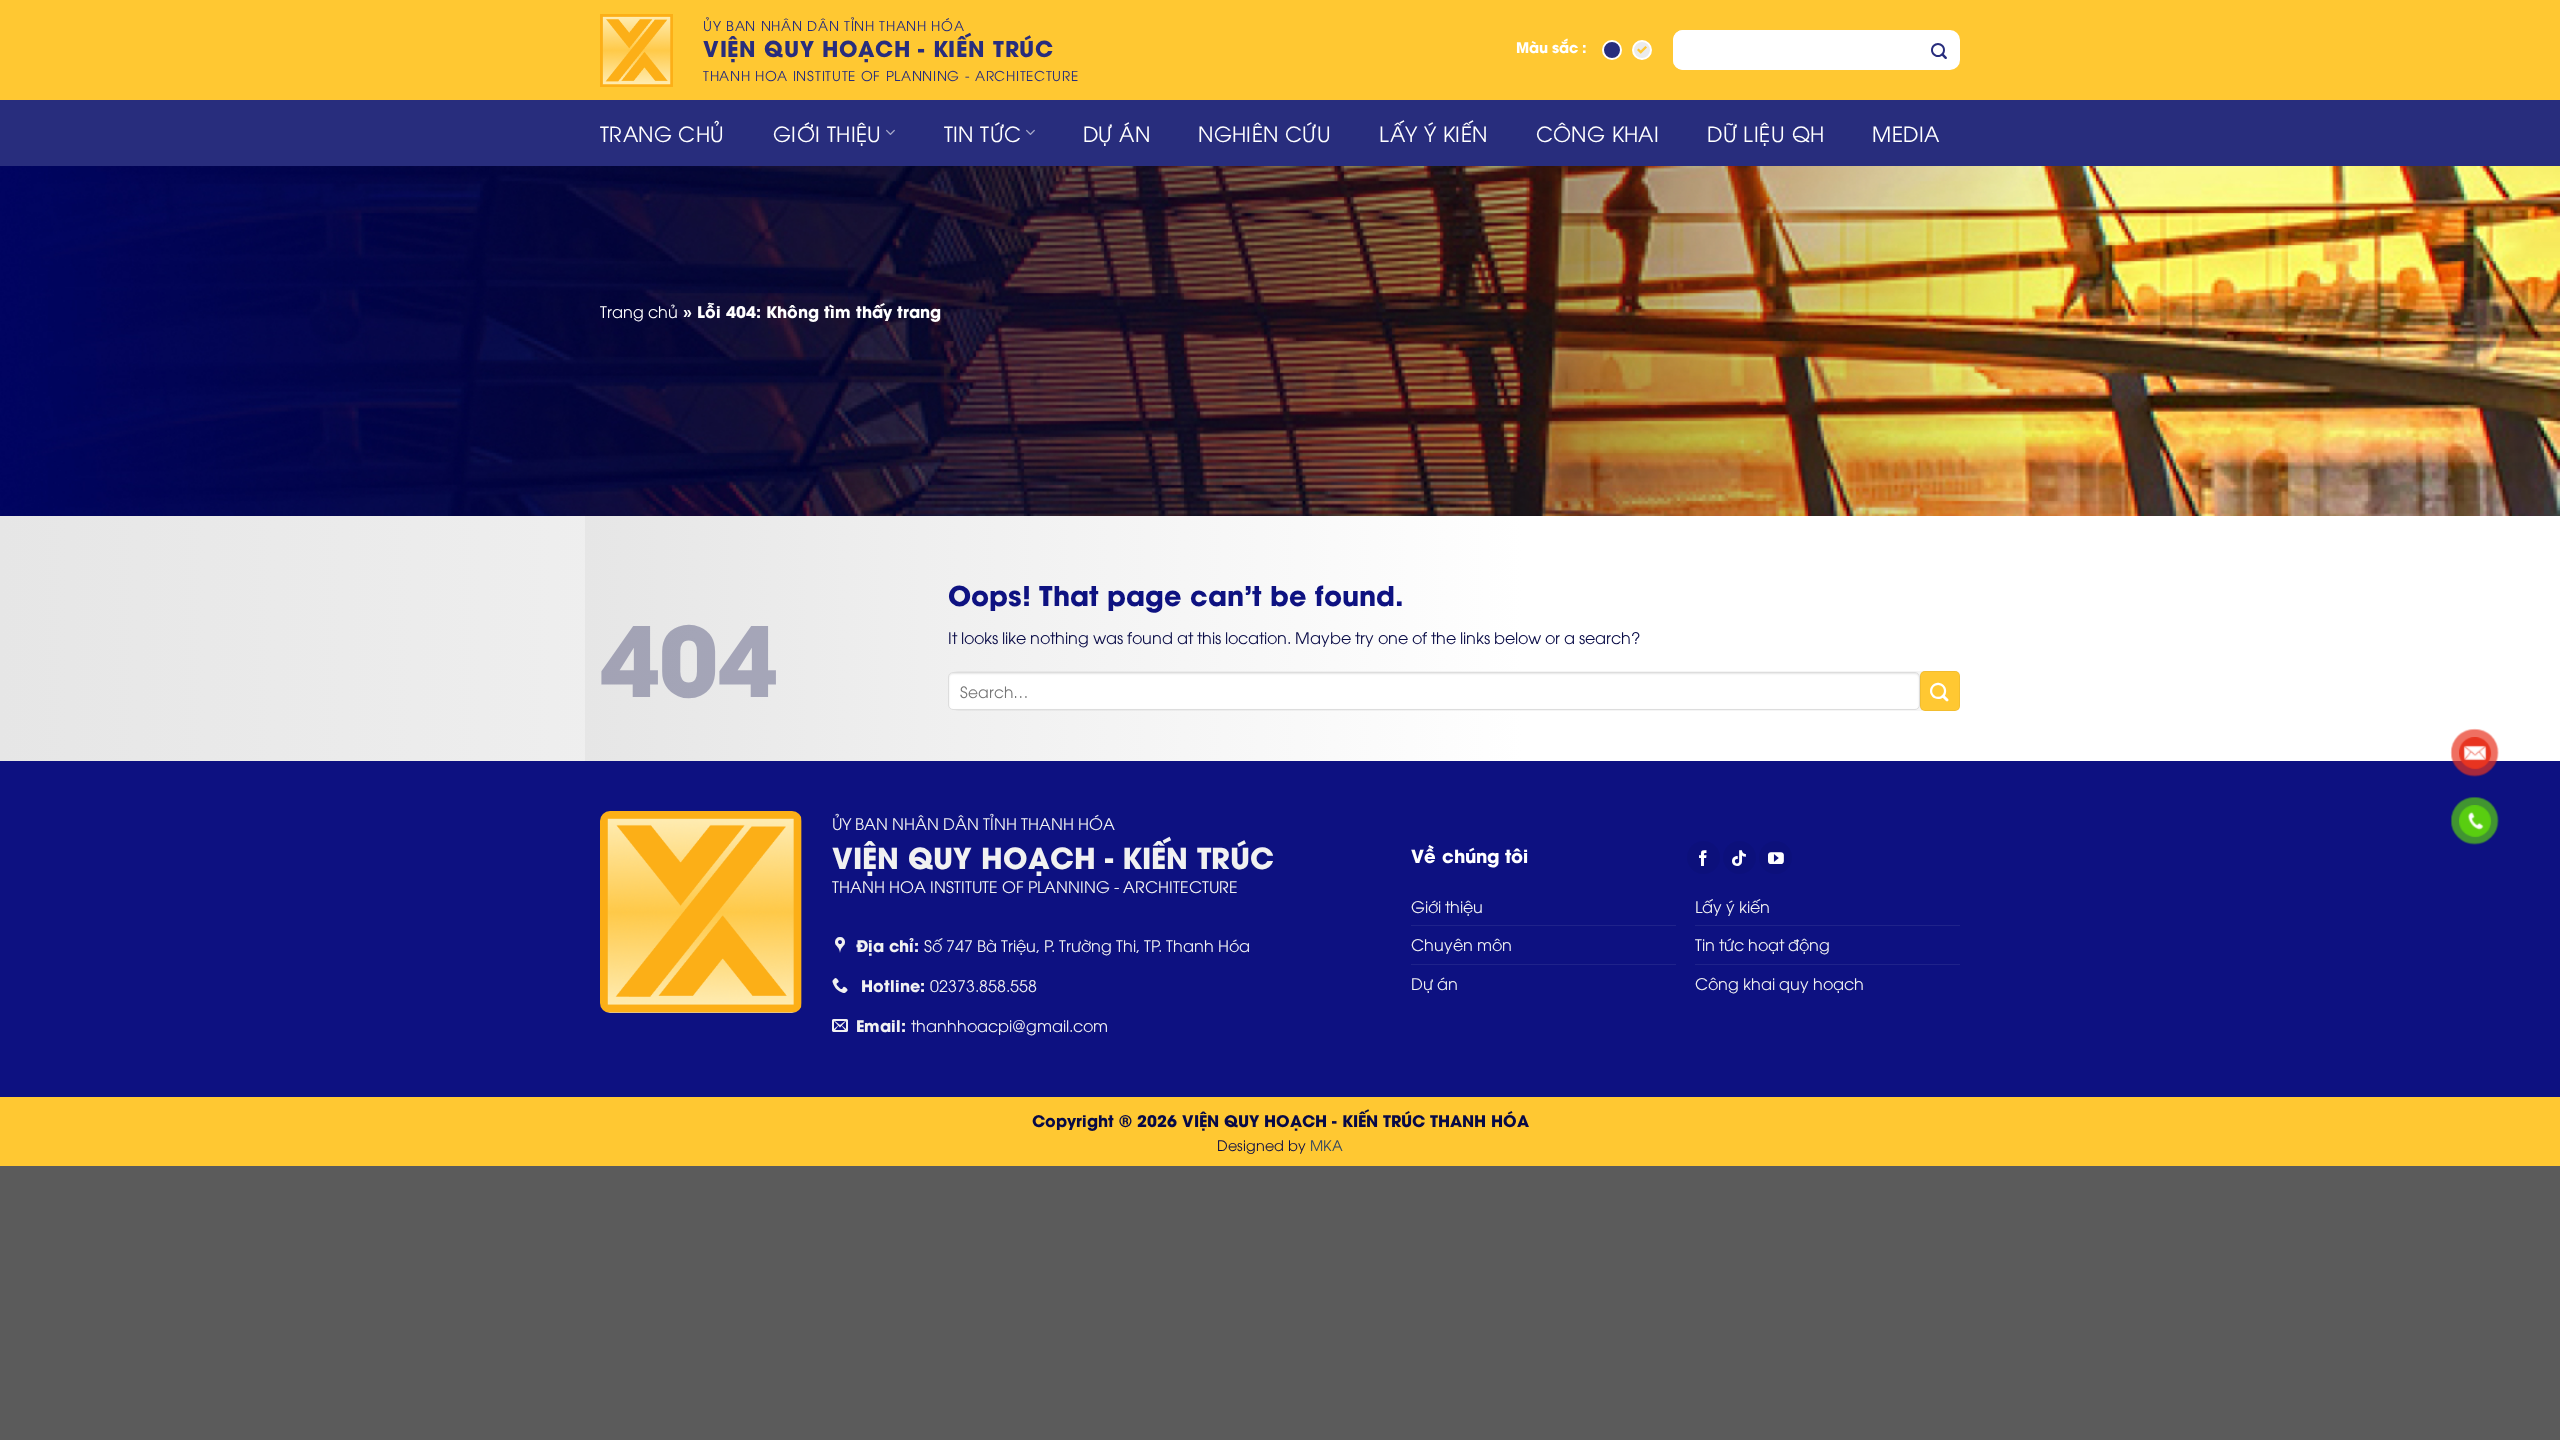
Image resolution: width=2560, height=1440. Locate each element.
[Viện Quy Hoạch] (639, 50)
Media (1905, 132)
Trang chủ (662, 132)
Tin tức (983, 132)
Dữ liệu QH (1765, 132)
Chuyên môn (1461, 944)
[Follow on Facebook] (1703, 857)
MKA (1326, 1144)
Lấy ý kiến (1433, 132)
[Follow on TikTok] (1739, 857)
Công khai (1598, 132)
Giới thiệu (827, 132)
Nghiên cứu (1264, 132)
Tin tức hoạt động (1762, 944)
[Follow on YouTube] (1775, 857)
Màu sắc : (1551, 48)
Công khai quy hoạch (1779, 983)
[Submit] (1939, 50)
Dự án (1116, 132)
